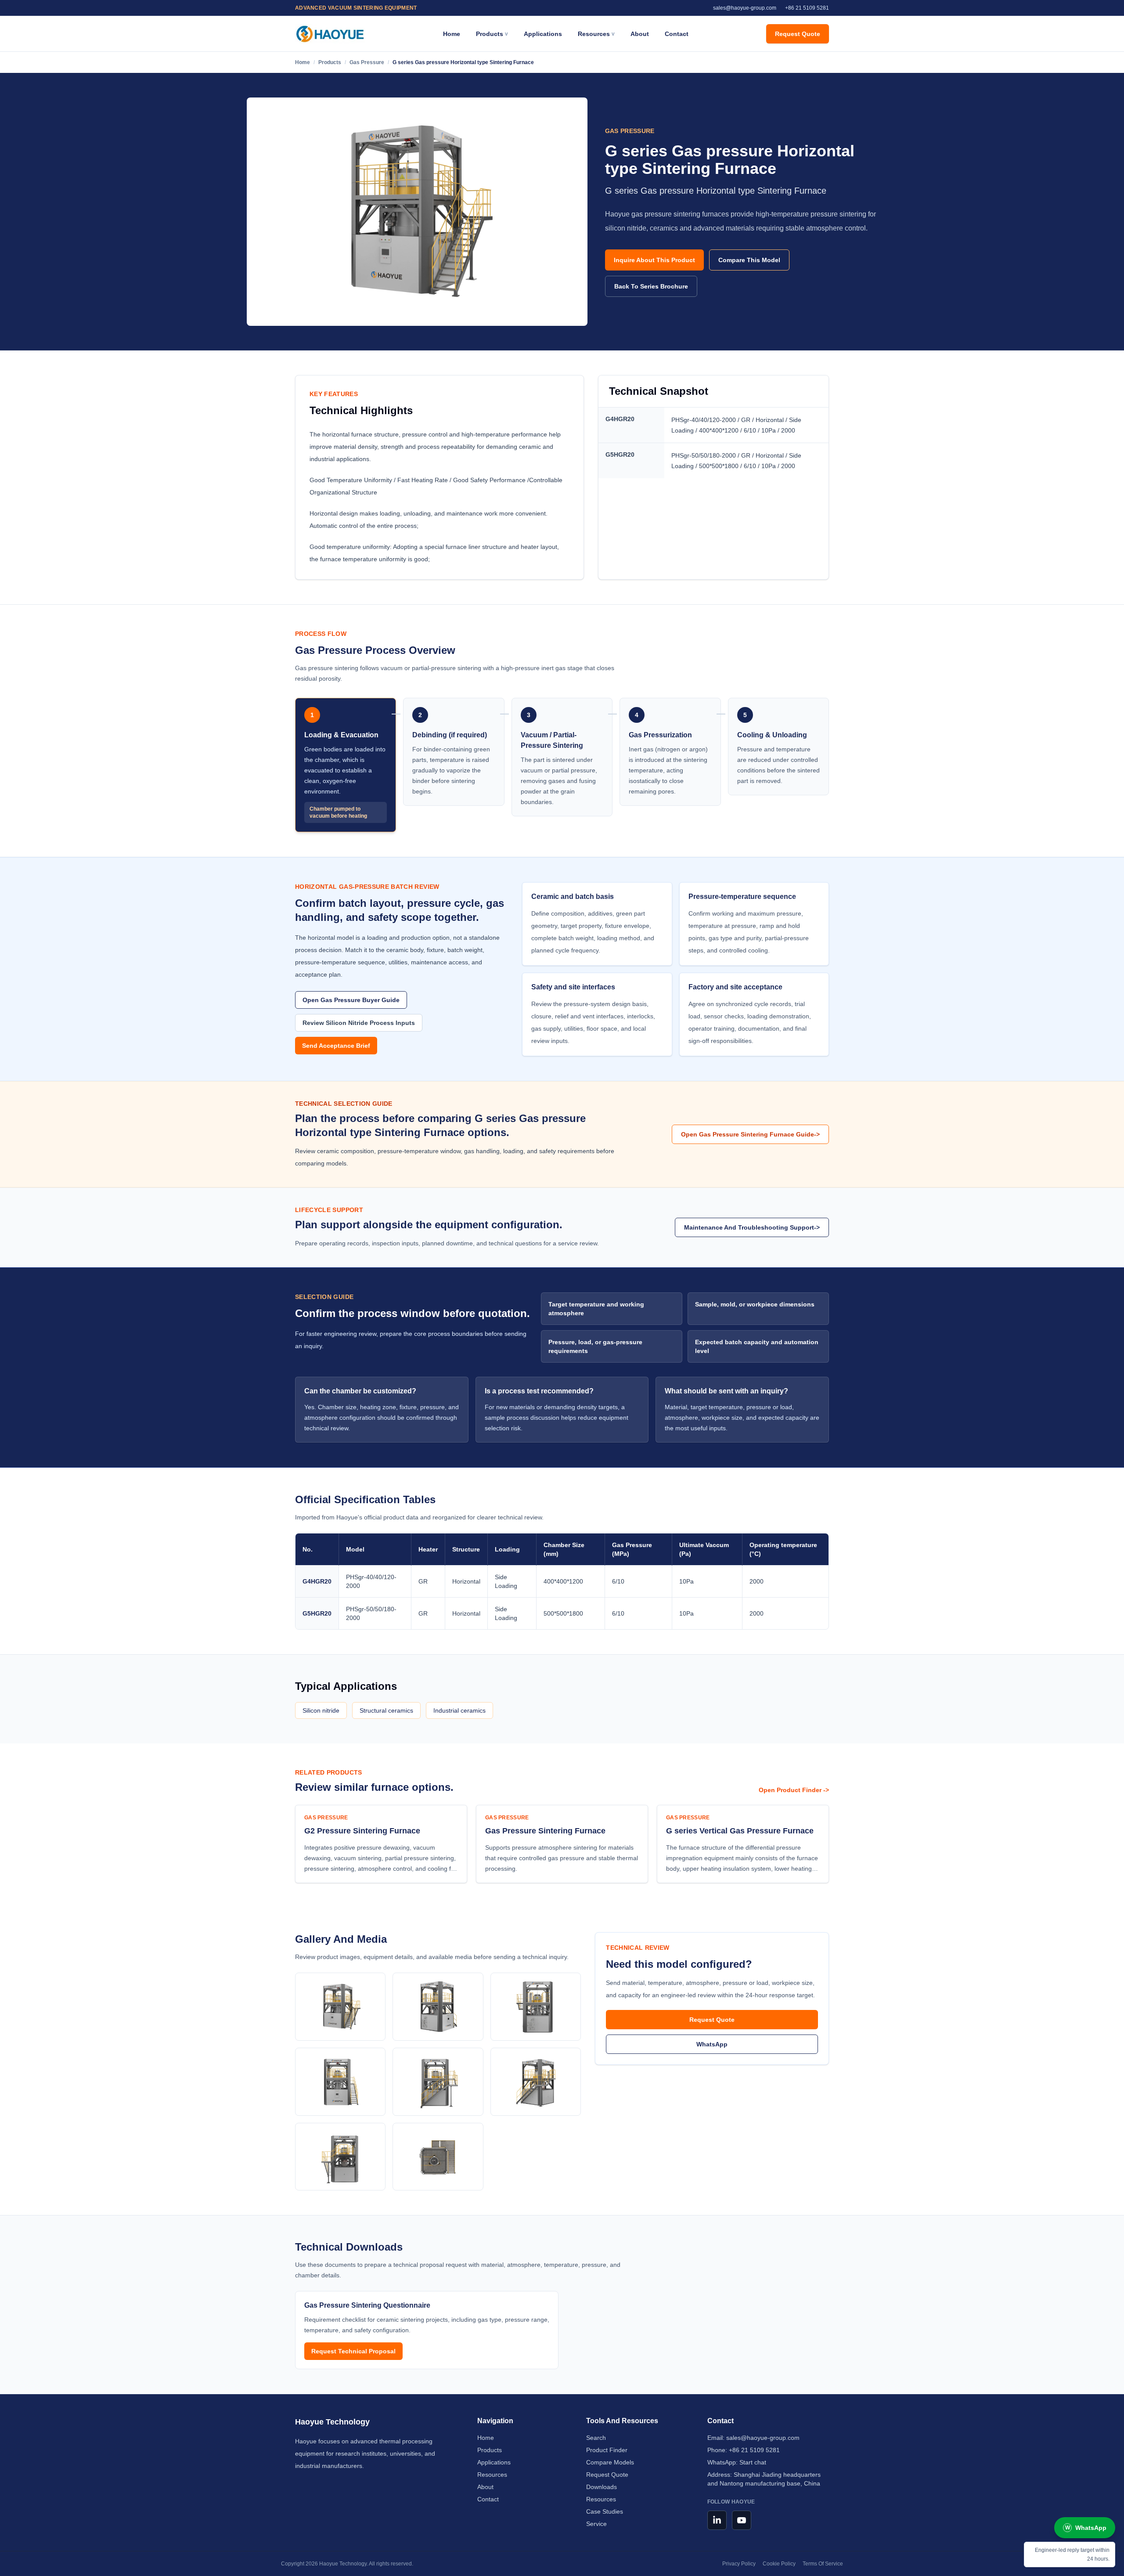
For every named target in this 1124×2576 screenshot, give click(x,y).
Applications (543, 34)
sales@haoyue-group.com (763, 2438)
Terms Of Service (823, 2564)
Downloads (602, 2487)
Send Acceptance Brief (336, 1046)
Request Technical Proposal (353, 2351)
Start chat (753, 2462)
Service (596, 2524)
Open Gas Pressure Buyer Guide (351, 1000)
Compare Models (610, 2462)
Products (330, 62)
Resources (492, 2475)
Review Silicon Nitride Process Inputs (359, 1023)
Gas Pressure (367, 62)
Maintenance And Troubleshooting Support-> (752, 1227)
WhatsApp (712, 2044)
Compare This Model (749, 260)
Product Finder (607, 2450)
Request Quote (798, 34)
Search (596, 2438)
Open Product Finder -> (794, 1790)
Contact (677, 34)
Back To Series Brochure (651, 286)
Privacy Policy (739, 2564)
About (640, 34)
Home (452, 34)
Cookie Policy (779, 2564)
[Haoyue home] (330, 34)
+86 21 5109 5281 (754, 2450)
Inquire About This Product (654, 260)
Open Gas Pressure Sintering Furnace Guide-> (750, 1134)
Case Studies (605, 2511)
